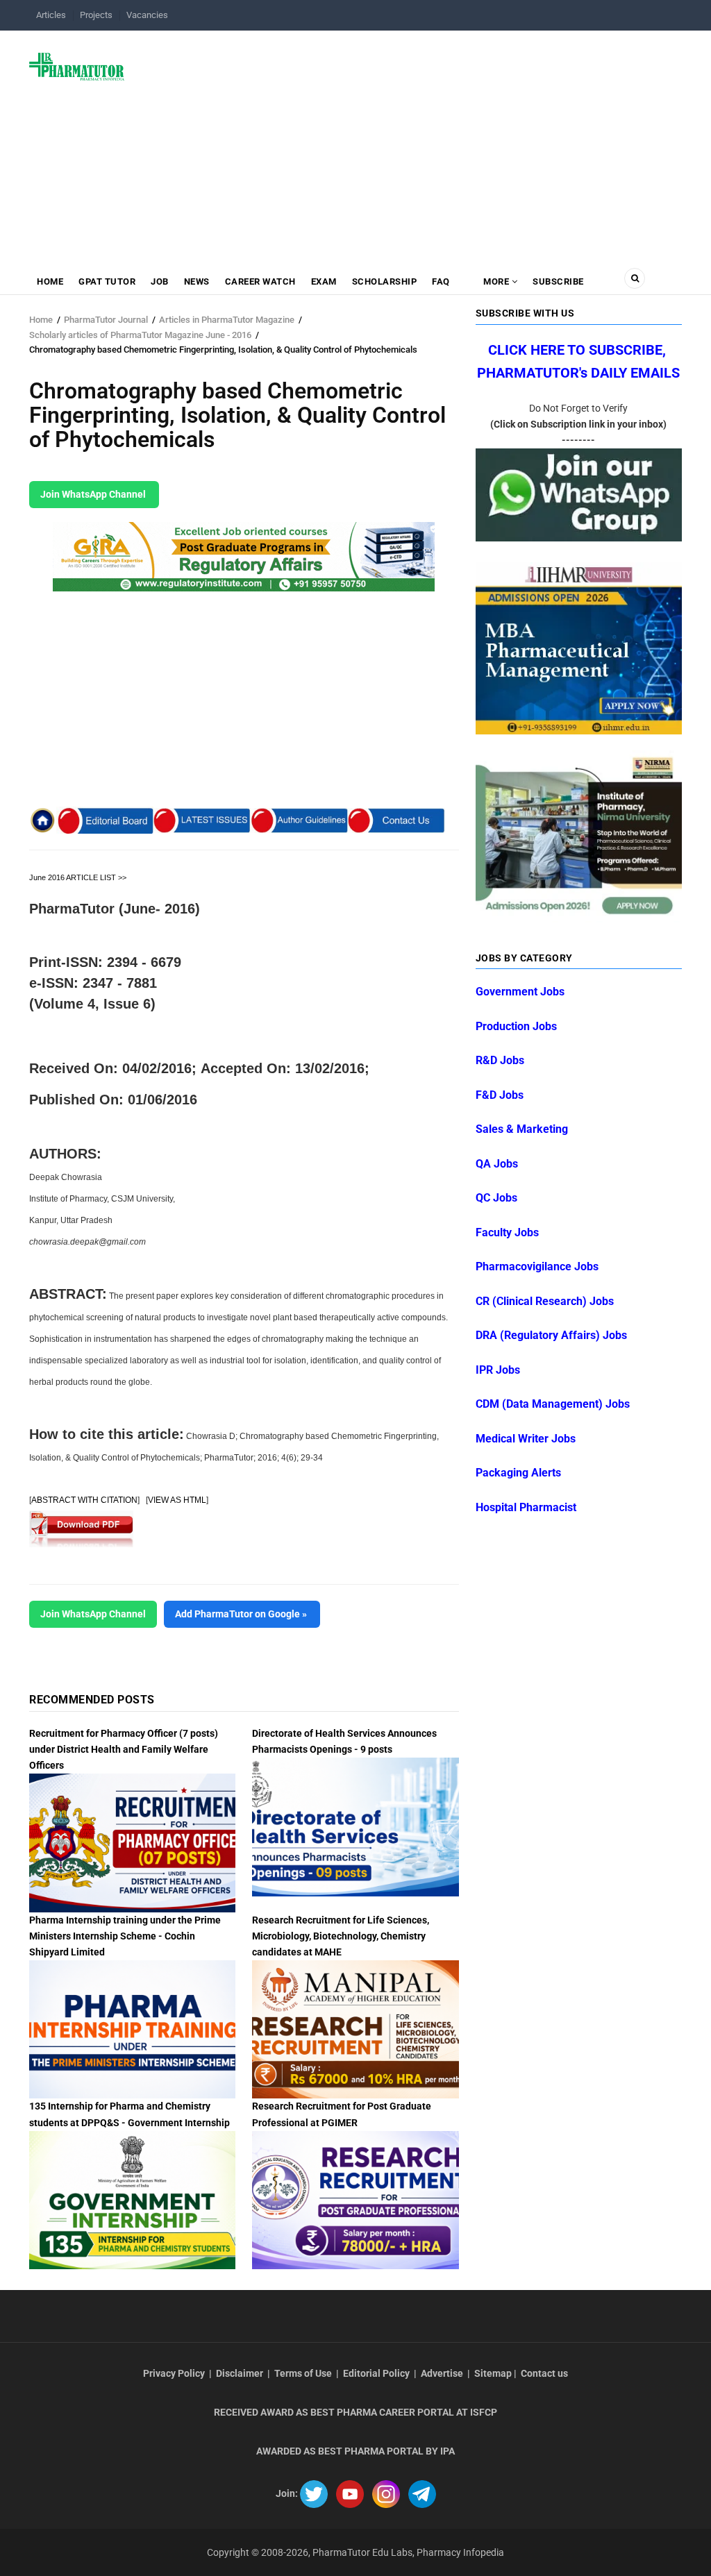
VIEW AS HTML (177, 1500)
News (197, 281)
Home (50, 281)
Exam (324, 281)
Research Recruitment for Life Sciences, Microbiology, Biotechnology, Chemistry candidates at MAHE (341, 1936)
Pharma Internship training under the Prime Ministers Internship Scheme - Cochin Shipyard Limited (125, 1936)
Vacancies (147, 15)
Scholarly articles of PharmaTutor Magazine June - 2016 (140, 335)
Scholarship (385, 281)
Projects (96, 15)
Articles (51, 15)
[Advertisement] (411, 142)
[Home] (77, 66)
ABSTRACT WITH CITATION (84, 1500)
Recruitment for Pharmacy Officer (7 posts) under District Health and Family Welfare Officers (124, 1749)
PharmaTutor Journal (106, 320)
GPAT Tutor (107, 281)
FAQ (441, 281)
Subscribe (558, 281)
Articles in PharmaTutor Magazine (227, 320)
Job (160, 281)
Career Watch (260, 281)
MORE (496, 281)
